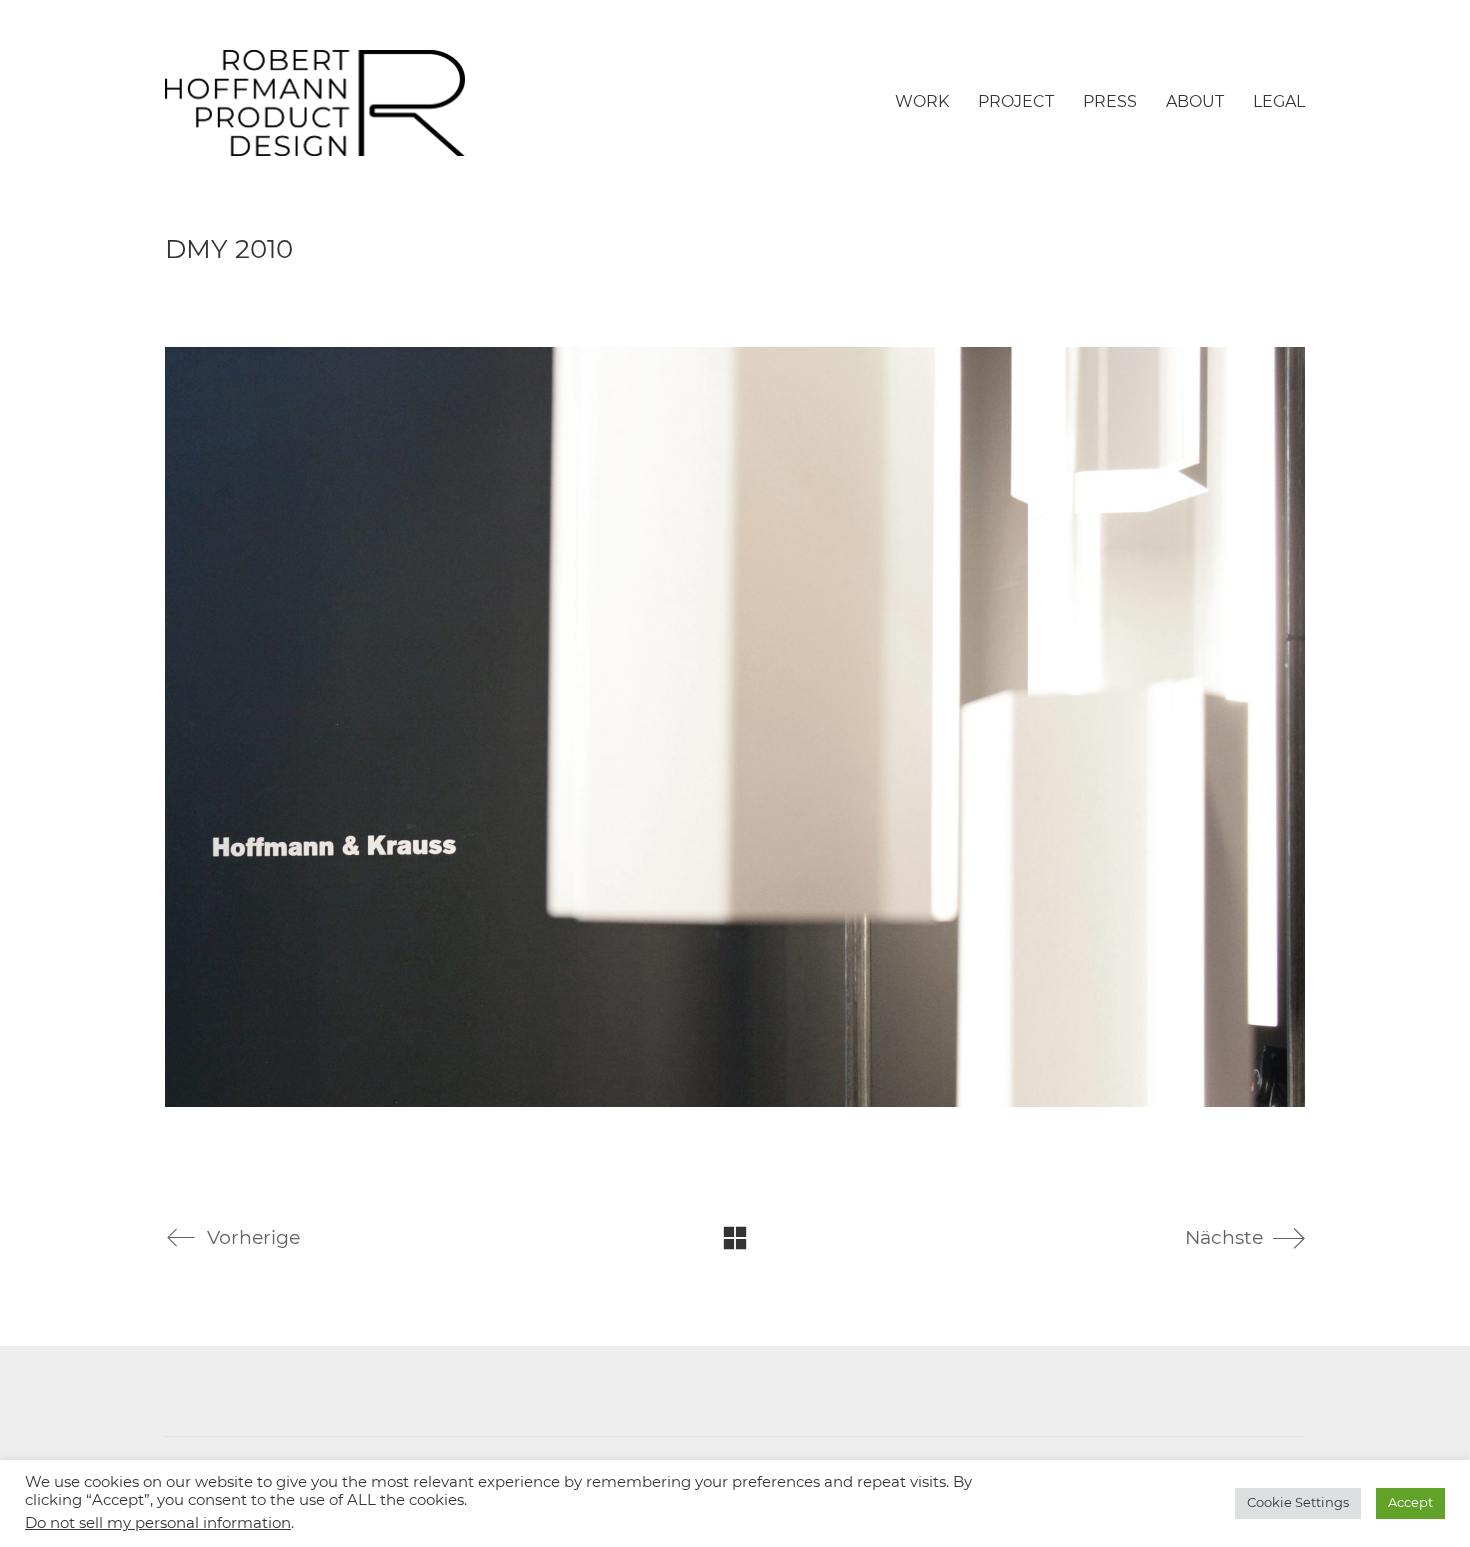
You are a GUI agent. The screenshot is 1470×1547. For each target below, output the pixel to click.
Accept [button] (1410, 1503)
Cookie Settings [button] (1298, 1503)
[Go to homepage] (315, 103)
